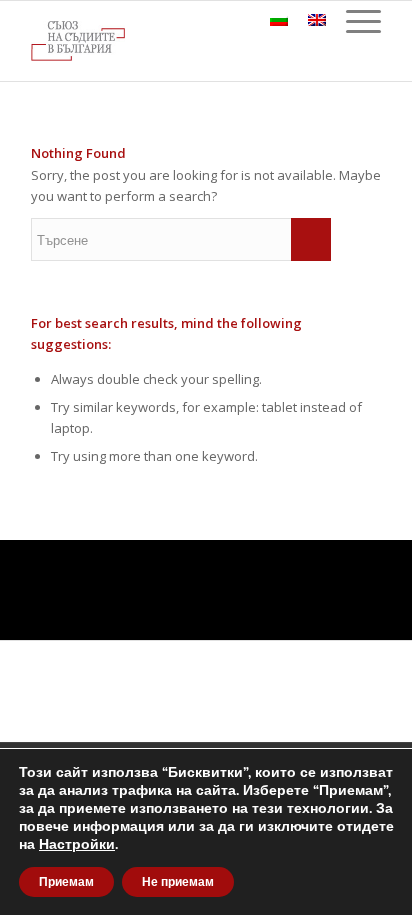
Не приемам (178, 882)
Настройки (77, 845)
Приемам (66, 882)
